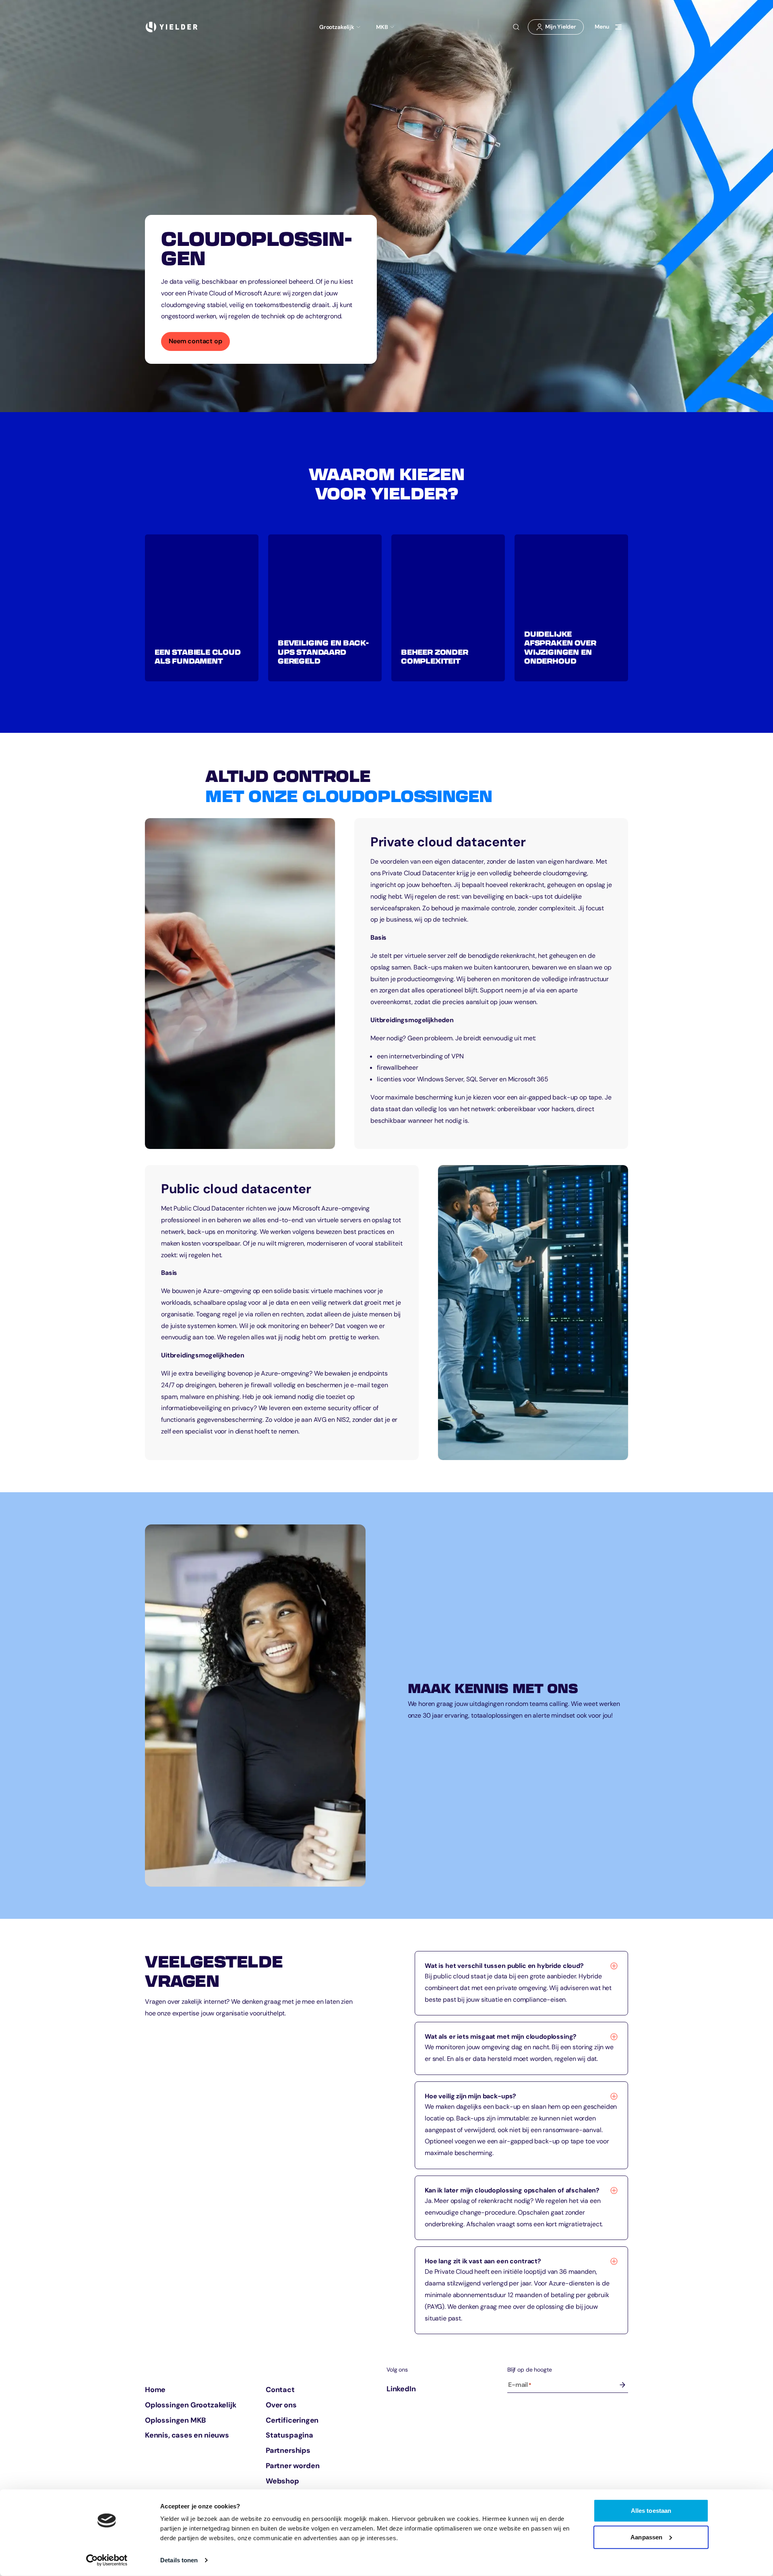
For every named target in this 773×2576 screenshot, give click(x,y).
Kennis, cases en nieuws (187, 2436)
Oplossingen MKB (175, 2420)
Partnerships (288, 2451)
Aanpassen (646, 2537)
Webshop (282, 2481)
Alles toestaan (651, 2511)
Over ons (281, 2405)
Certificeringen (292, 2420)
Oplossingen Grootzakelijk (191, 2405)
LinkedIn (401, 2389)
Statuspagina (289, 2436)
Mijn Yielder (559, 29)
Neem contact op (199, 344)
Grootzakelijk (337, 27)
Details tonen (179, 2560)
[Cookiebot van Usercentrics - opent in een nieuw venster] (107, 2560)
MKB (382, 27)
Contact (280, 2390)
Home (155, 2390)
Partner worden (292, 2466)
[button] (202, 608)
